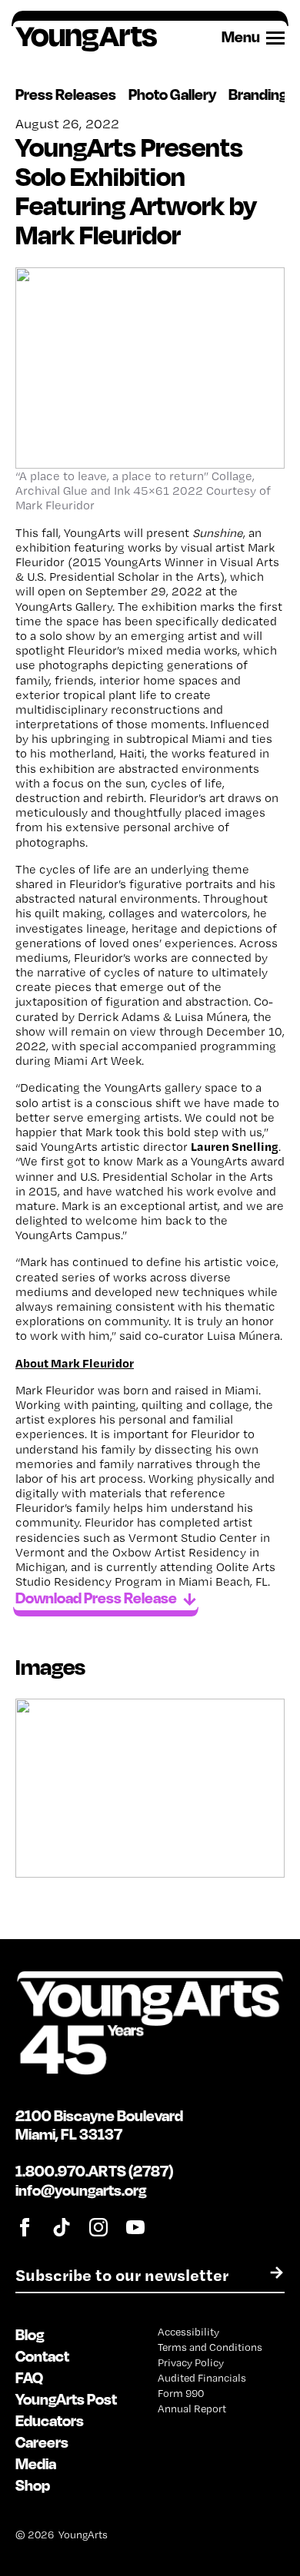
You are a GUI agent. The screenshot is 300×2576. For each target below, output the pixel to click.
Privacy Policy (191, 2362)
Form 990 (181, 2393)
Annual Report (192, 2409)
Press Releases (66, 94)
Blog (30, 2334)
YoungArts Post (66, 2399)
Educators (50, 2420)
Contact (42, 2356)
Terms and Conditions (210, 2347)
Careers (42, 2442)
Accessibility (188, 2332)
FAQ (29, 2377)
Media (36, 2463)
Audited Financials (202, 2378)
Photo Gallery (172, 94)
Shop (33, 2485)
